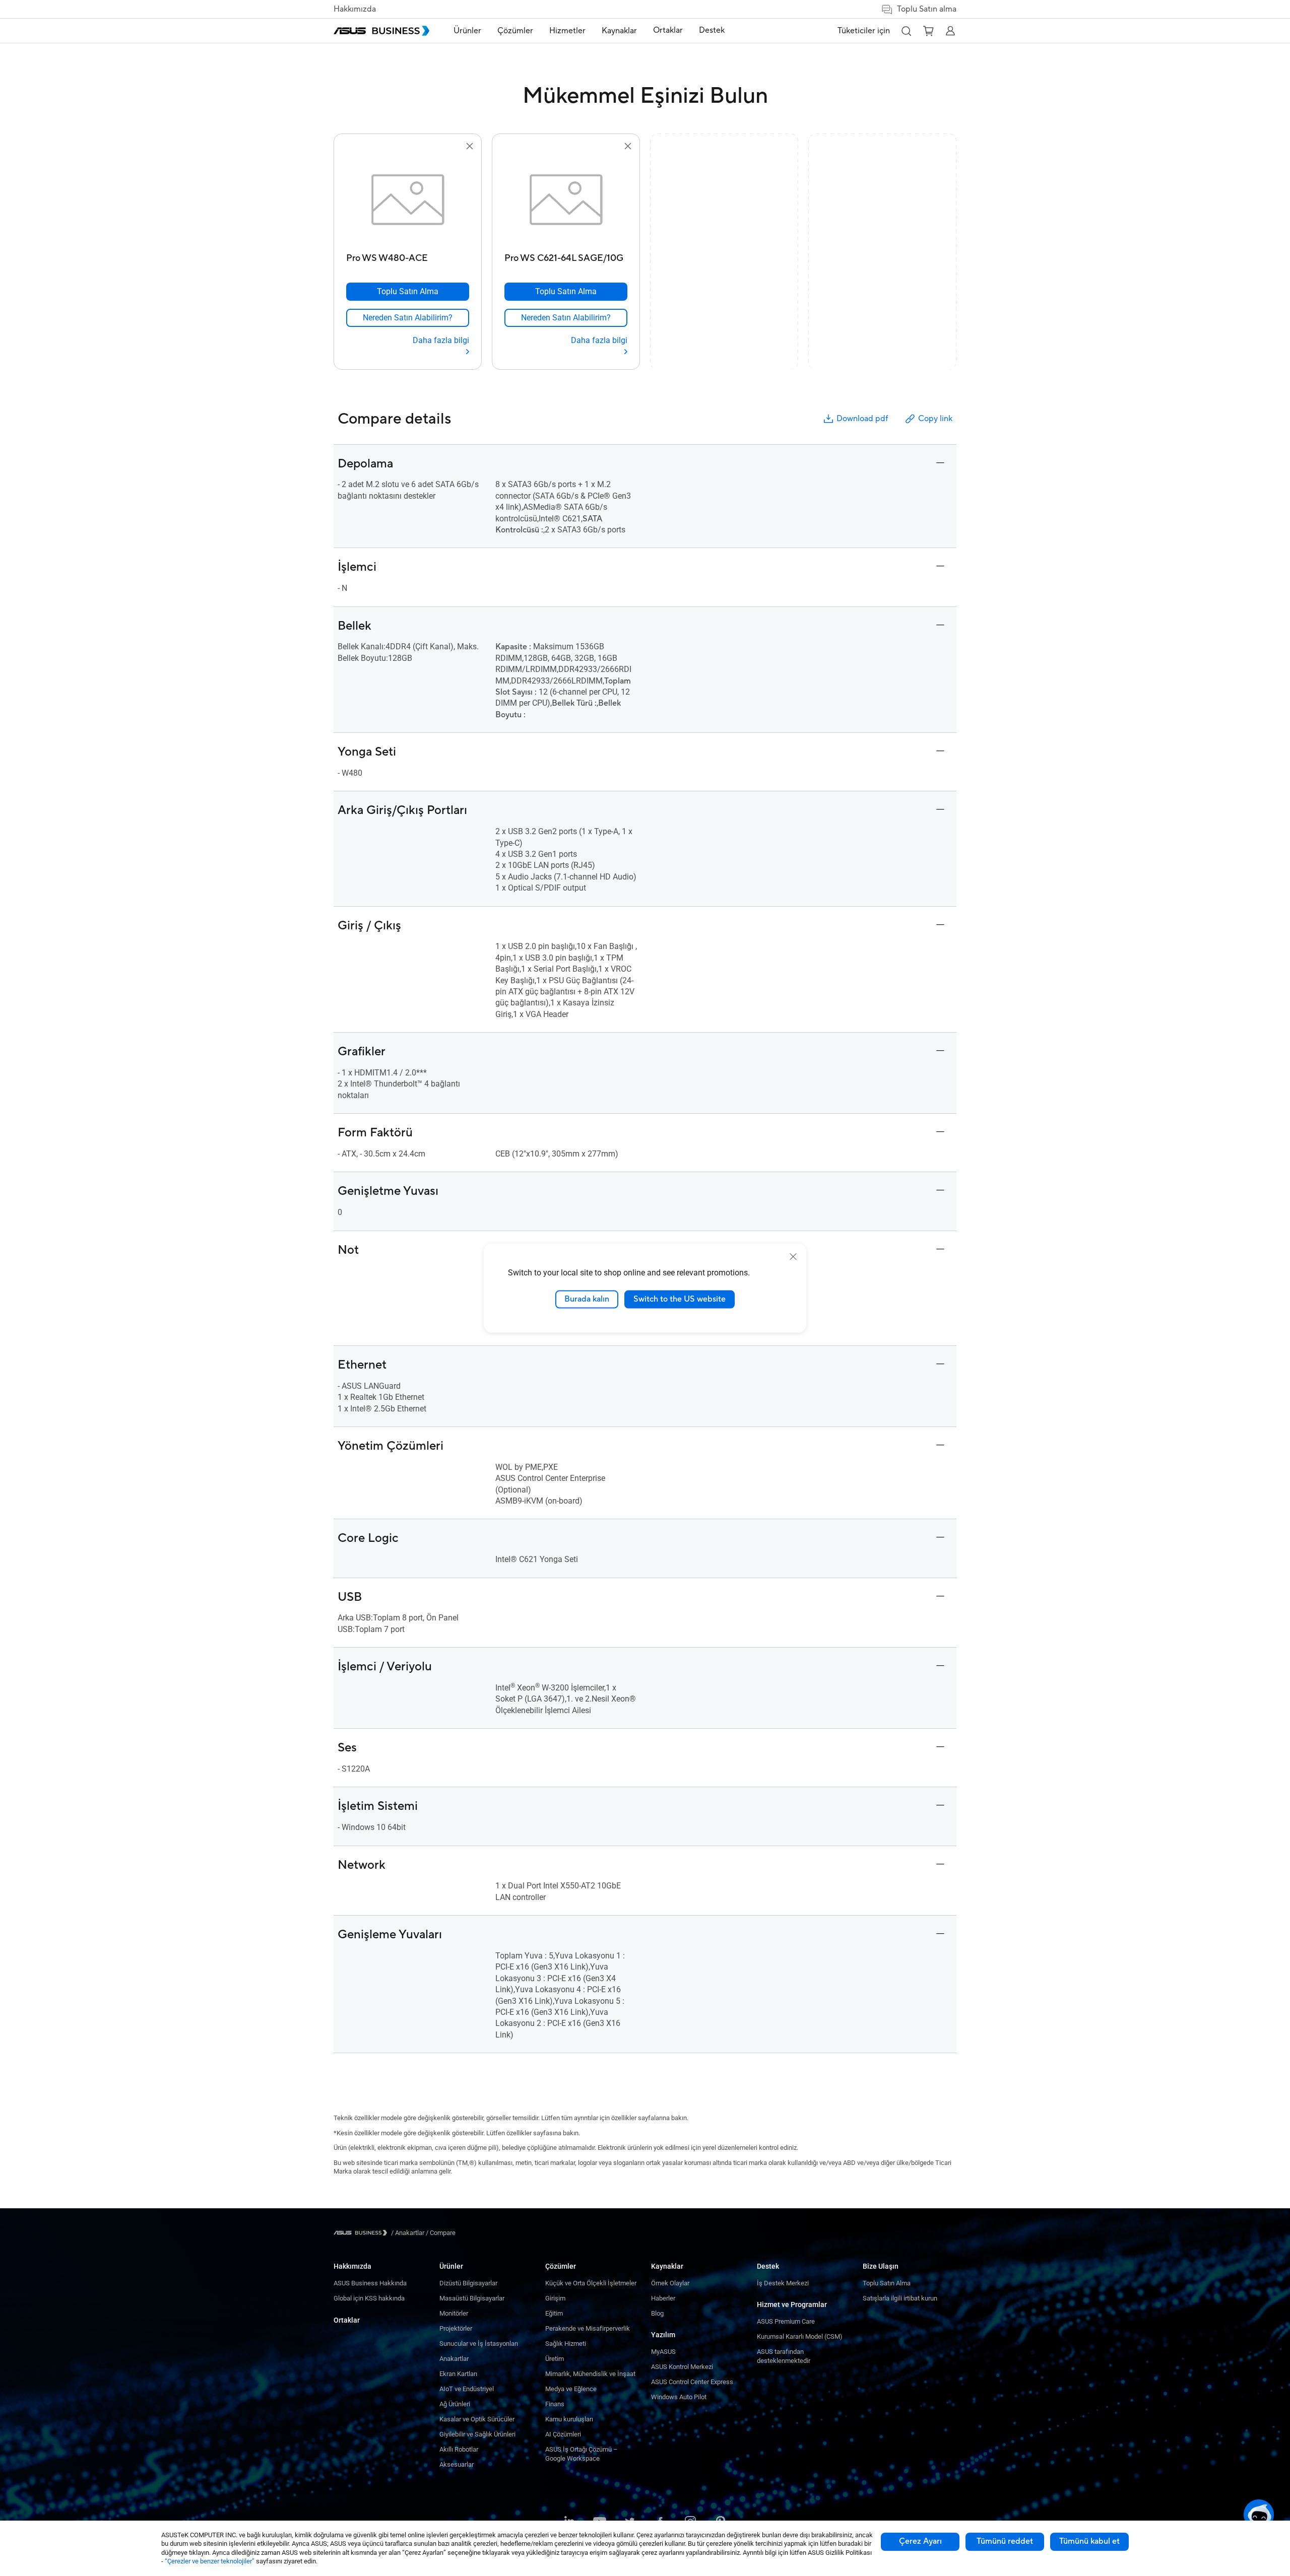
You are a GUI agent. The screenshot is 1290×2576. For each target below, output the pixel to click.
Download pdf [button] (862, 419)
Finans (555, 2404)
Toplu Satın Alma (887, 2283)
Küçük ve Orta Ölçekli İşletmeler (591, 2283)
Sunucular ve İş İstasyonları (479, 2344)
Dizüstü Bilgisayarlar (468, 2283)
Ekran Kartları (458, 2374)
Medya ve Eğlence (571, 2389)
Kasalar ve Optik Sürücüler (477, 2419)
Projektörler (456, 2328)
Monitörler (454, 2313)
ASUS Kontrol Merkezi (682, 2367)
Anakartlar (454, 2359)
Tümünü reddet (1005, 2541)
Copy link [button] (935, 419)
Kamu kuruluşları (569, 2419)
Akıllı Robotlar (459, 2449)
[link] (408, 318)
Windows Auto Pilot (679, 2397)
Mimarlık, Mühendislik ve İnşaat (590, 2374)
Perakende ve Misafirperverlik (588, 2328)
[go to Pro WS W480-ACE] (408, 200)
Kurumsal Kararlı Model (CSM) (800, 2336)
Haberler (663, 2298)
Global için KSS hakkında (369, 2298)
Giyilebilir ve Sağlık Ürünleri (477, 2434)
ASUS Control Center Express (692, 2382)
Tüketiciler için (864, 31)
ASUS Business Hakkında (370, 2283)
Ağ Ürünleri (455, 2404)
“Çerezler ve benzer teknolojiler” (210, 2561)
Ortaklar (347, 2320)
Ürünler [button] (467, 31)
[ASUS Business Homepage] (381, 31)
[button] (906, 31)
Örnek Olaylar (670, 2283)
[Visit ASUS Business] (362, 2233)
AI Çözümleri (563, 2434)
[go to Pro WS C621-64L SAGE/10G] (566, 200)
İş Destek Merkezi (783, 2283)
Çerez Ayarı (920, 2541)
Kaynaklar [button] (619, 31)
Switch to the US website (680, 1299)
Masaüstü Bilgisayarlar (472, 2298)
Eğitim (554, 2313)
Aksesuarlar (457, 2464)
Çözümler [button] (515, 31)
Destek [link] (712, 30)
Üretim (555, 2359)
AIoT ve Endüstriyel (467, 2389)
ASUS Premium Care (786, 2321)
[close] (793, 1257)
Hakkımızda (355, 9)
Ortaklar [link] (668, 30)
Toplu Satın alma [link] (927, 9)
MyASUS (663, 2352)
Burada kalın (587, 1299)
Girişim (555, 2298)
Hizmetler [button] (567, 31)
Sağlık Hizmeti (566, 2344)
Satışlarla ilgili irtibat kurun (900, 2298)
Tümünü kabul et (1089, 2541)
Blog (657, 2313)
